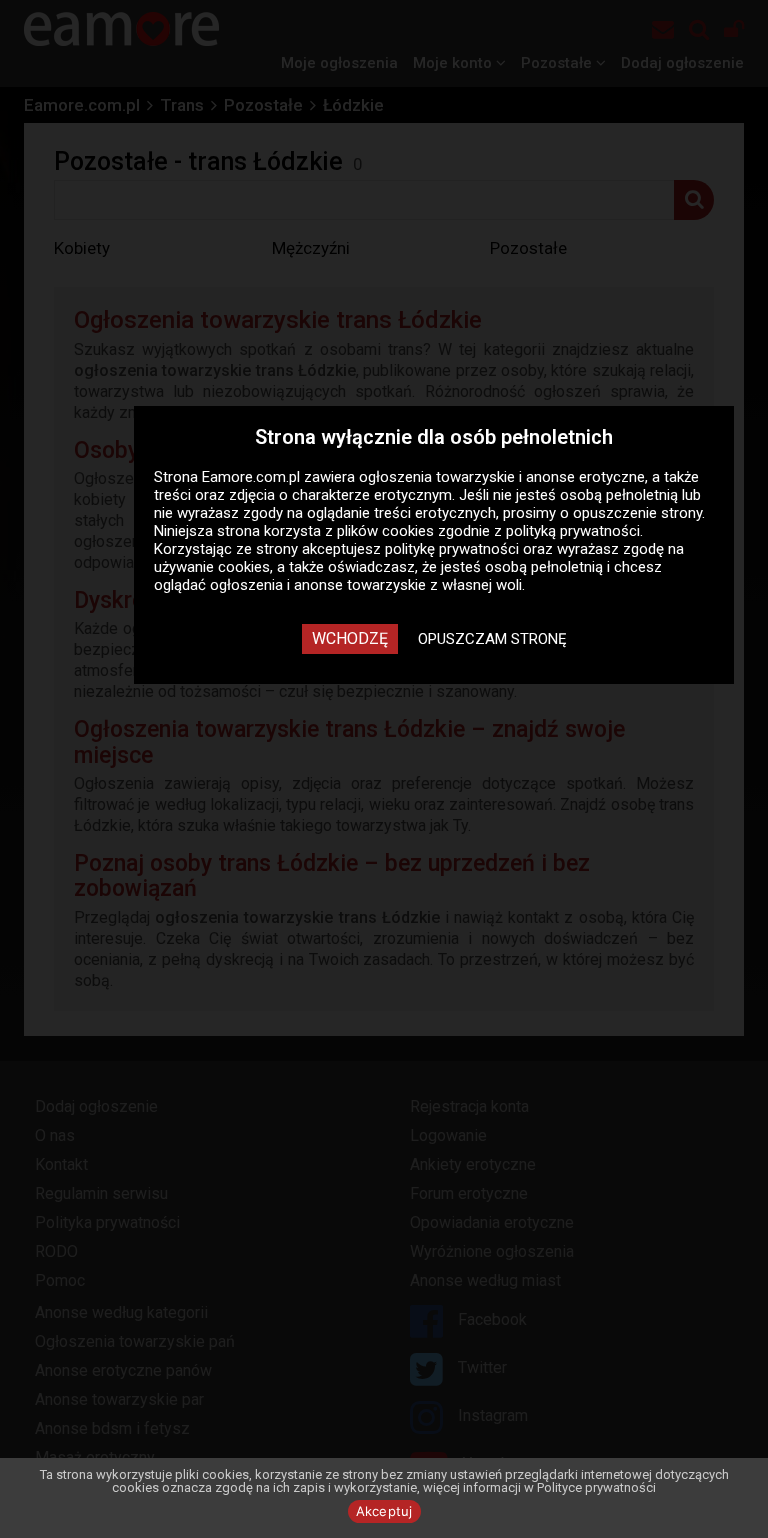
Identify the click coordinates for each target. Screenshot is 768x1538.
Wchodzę (350, 638)
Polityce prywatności (596, 1487)
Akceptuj (384, 1511)
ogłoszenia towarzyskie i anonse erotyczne (502, 477)
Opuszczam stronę (492, 639)
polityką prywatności (573, 531)
